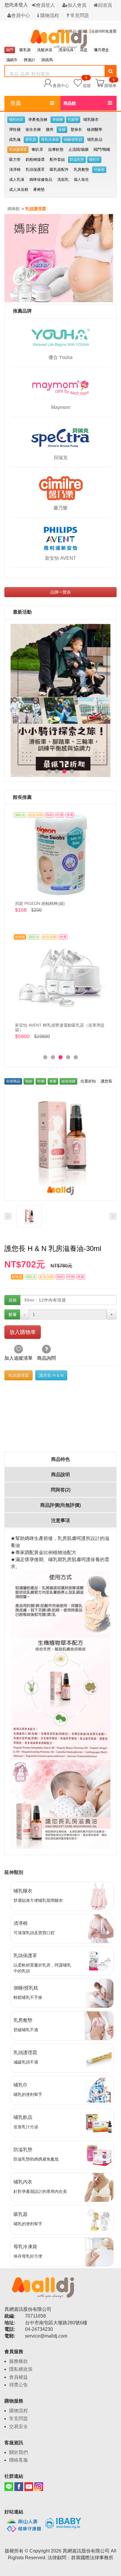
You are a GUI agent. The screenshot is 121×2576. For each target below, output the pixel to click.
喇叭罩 (37, 149)
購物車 (110, 85)
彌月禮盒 (101, 50)
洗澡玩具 (66, 50)
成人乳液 (17, 179)
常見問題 (79, 15)
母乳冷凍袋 (50, 140)
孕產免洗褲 (38, 120)
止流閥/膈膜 (79, 149)
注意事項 (60, 1520)
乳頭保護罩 (35, 169)
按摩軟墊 (56, 149)
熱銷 (29, 1081)
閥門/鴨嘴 (102, 149)
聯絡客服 (19, 2460)
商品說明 (60, 1475)
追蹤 (87, 82)
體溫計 (30, 60)
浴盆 (84, 50)
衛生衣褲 (33, 130)
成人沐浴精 (19, 189)
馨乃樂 (60, 508)
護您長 (106, 1081)
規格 (13, 1300)
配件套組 (57, 159)
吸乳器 (25, 50)
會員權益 (19, 2377)
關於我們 (19, 2452)
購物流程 (49, 15)
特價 (41, 1081)
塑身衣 (76, 130)
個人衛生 (81, 179)
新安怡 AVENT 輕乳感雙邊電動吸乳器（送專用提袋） (60, 1027)
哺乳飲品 (95, 140)
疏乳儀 (15, 140)
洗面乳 (63, 179)
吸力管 (15, 159)
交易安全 (19, 2427)
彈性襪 (15, 130)
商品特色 (60, 1459)
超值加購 (68, 1081)
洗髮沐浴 (45, 50)
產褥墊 (39, 189)
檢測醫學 (95, 130)
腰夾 (50, 130)
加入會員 (77, 5)
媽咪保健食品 (41, 179)
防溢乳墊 (77, 160)
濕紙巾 (12, 60)
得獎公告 (19, 2385)
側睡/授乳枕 (73, 140)
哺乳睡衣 (91, 120)
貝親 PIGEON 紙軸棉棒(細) (40, 903)
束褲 (62, 130)
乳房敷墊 (81, 169)
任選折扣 (88, 1081)
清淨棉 (15, 169)
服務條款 (19, 2361)
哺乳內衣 (16, 120)
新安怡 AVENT (60, 558)
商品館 (70, 103)
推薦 (16, 103)
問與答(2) (61, 1490)
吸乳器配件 (59, 169)
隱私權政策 (21, 2369)
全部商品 (13, 1081)
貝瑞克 (60, 458)
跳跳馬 (47, 60)
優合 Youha (60, 357)
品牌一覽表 (60, 592)
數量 (13, 1314)
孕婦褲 (58, 120)
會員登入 (46, 5)
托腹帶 (73, 120)
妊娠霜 (99, 170)
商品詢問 (46, 1358)
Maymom (61, 407)
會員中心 (21, 15)
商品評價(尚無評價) (60, 1505)
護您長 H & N (51, 1375)
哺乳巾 (94, 160)
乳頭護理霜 (18, 150)
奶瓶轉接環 (35, 159)
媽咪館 (14, 209)
